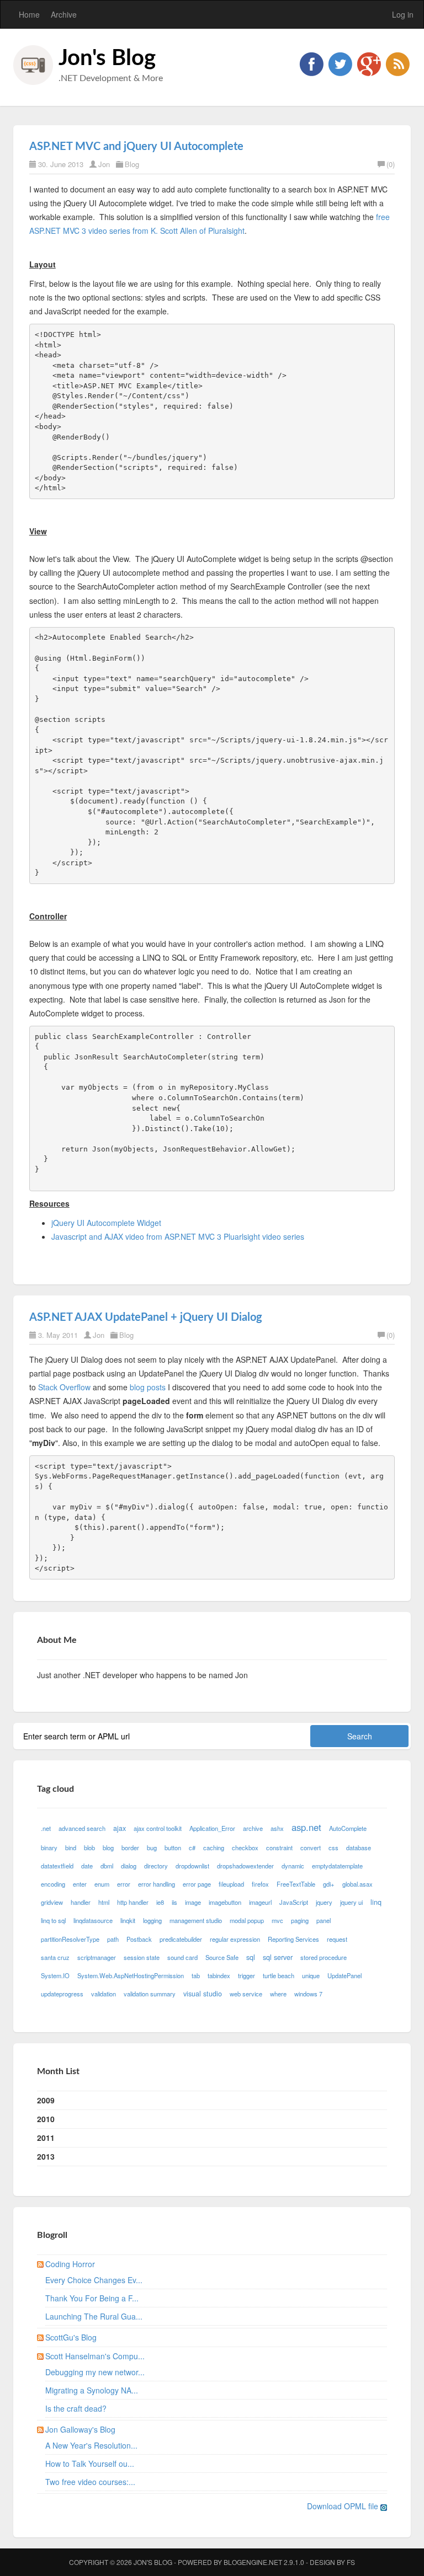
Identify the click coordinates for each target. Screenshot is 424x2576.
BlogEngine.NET (253, 2562)
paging (300, 1920)
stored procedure (324, 1957)
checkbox (245, 1847)
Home (29, 14)
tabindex (219, 1975)
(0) (391, 164)
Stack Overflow (64, 1387)
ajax (120, 1828)
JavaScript (294, 1902)
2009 (46, 2100)
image (193, 1902)
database (359, 1847)
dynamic (293, 1866)
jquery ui (351, 1902)
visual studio (203, 1994)
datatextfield (57, 1866)
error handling (157, 1884)
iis (174, 1902)
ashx (277, 1828)
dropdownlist (192, 1866)
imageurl (260, 1902)
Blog (132, 164)
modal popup (247, 1920)
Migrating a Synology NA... (92, 2390)
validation (104, 1994)
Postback (139, 1939)
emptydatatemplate (337, 1866)
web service (246, 1994)
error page (197, 1884)
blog (108, 1847)
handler (81, 1902)
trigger (247, 1975)
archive (253, 1828)
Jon (104, 164)
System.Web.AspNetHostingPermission (131, 1975)
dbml (107, 1866)
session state (142, 1957)
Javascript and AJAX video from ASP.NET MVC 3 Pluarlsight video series (178, 1236)
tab (196, 1975)
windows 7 (308, 1994)
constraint (279, 1847)
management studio (196, 1920)
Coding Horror (70, 2264)
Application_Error (212, 1828)
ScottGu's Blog (71, 2337)
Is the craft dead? (76, 2408)
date (87, 1866)
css (333, 1847)
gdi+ (329, 1884)
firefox (260, 1884)
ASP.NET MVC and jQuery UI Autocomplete (136, 147)
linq (376, 1902)
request (337, 1939)
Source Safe (222, 1957)
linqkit (128, 1920)
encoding (53, 1884)
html (104, 1902)
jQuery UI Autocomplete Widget (106, 1223)
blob (89, 1847)
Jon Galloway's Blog (80, 2429)
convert (311, 1847)
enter (80, 1884)
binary (49, 1847)
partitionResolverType (70, 1939)
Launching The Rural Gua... (94, 2316)
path (113, 1939)
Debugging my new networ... (95, 2372)
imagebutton (225, 1902)
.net (46, 1828)
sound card (182, 1957)
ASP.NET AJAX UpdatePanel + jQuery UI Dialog (146, 1318)
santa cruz (55, 1957)
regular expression (235, 1939)
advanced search (82, 1828)
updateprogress (62, 1994)
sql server (278, 1957)
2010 (46, 2119)
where (278, 1994)
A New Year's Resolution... (91, 2445)
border (130, 1847)
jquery (324, 1902)
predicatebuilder (181, 1939)
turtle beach (279, 1975)
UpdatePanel (344, 1975)
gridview (52, 1902)
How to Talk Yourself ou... (90, 2463)
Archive (64, 14)
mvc (277, 1920)
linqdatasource (93, 1920)
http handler (133, 1902)
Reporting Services (293, 1939)
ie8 (160, 1902)
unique (311, 1975)
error (124, 1884)
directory (156, 1866)
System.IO (55, 1975)
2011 (46, 2138)
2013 (46, 2156)
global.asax (357, 1884)
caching (214, 1847)
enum (102, 1884)
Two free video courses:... (90, 2482)
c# (192, 1847)
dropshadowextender (245, 1866)
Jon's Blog (107, 58)
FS (351, 2562)
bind (71, 1847)
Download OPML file (344, 2506)
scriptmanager (97, 1957)
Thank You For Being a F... (92, 2298)
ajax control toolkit (158, 1828)
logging (152, 1920)
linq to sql (53, 1920)
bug (152, 1847)
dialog (129, 1866)
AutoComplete (348, 1828)
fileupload (231, 1884)
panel (324, 1920)
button (173, 1847)
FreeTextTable (296, 1884)
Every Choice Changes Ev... (94, 2280)
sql (251, 1957)
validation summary (150, 1994)
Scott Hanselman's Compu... (95, 2356)
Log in (403, 14)
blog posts (148, 1387)
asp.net (306, 1827)
